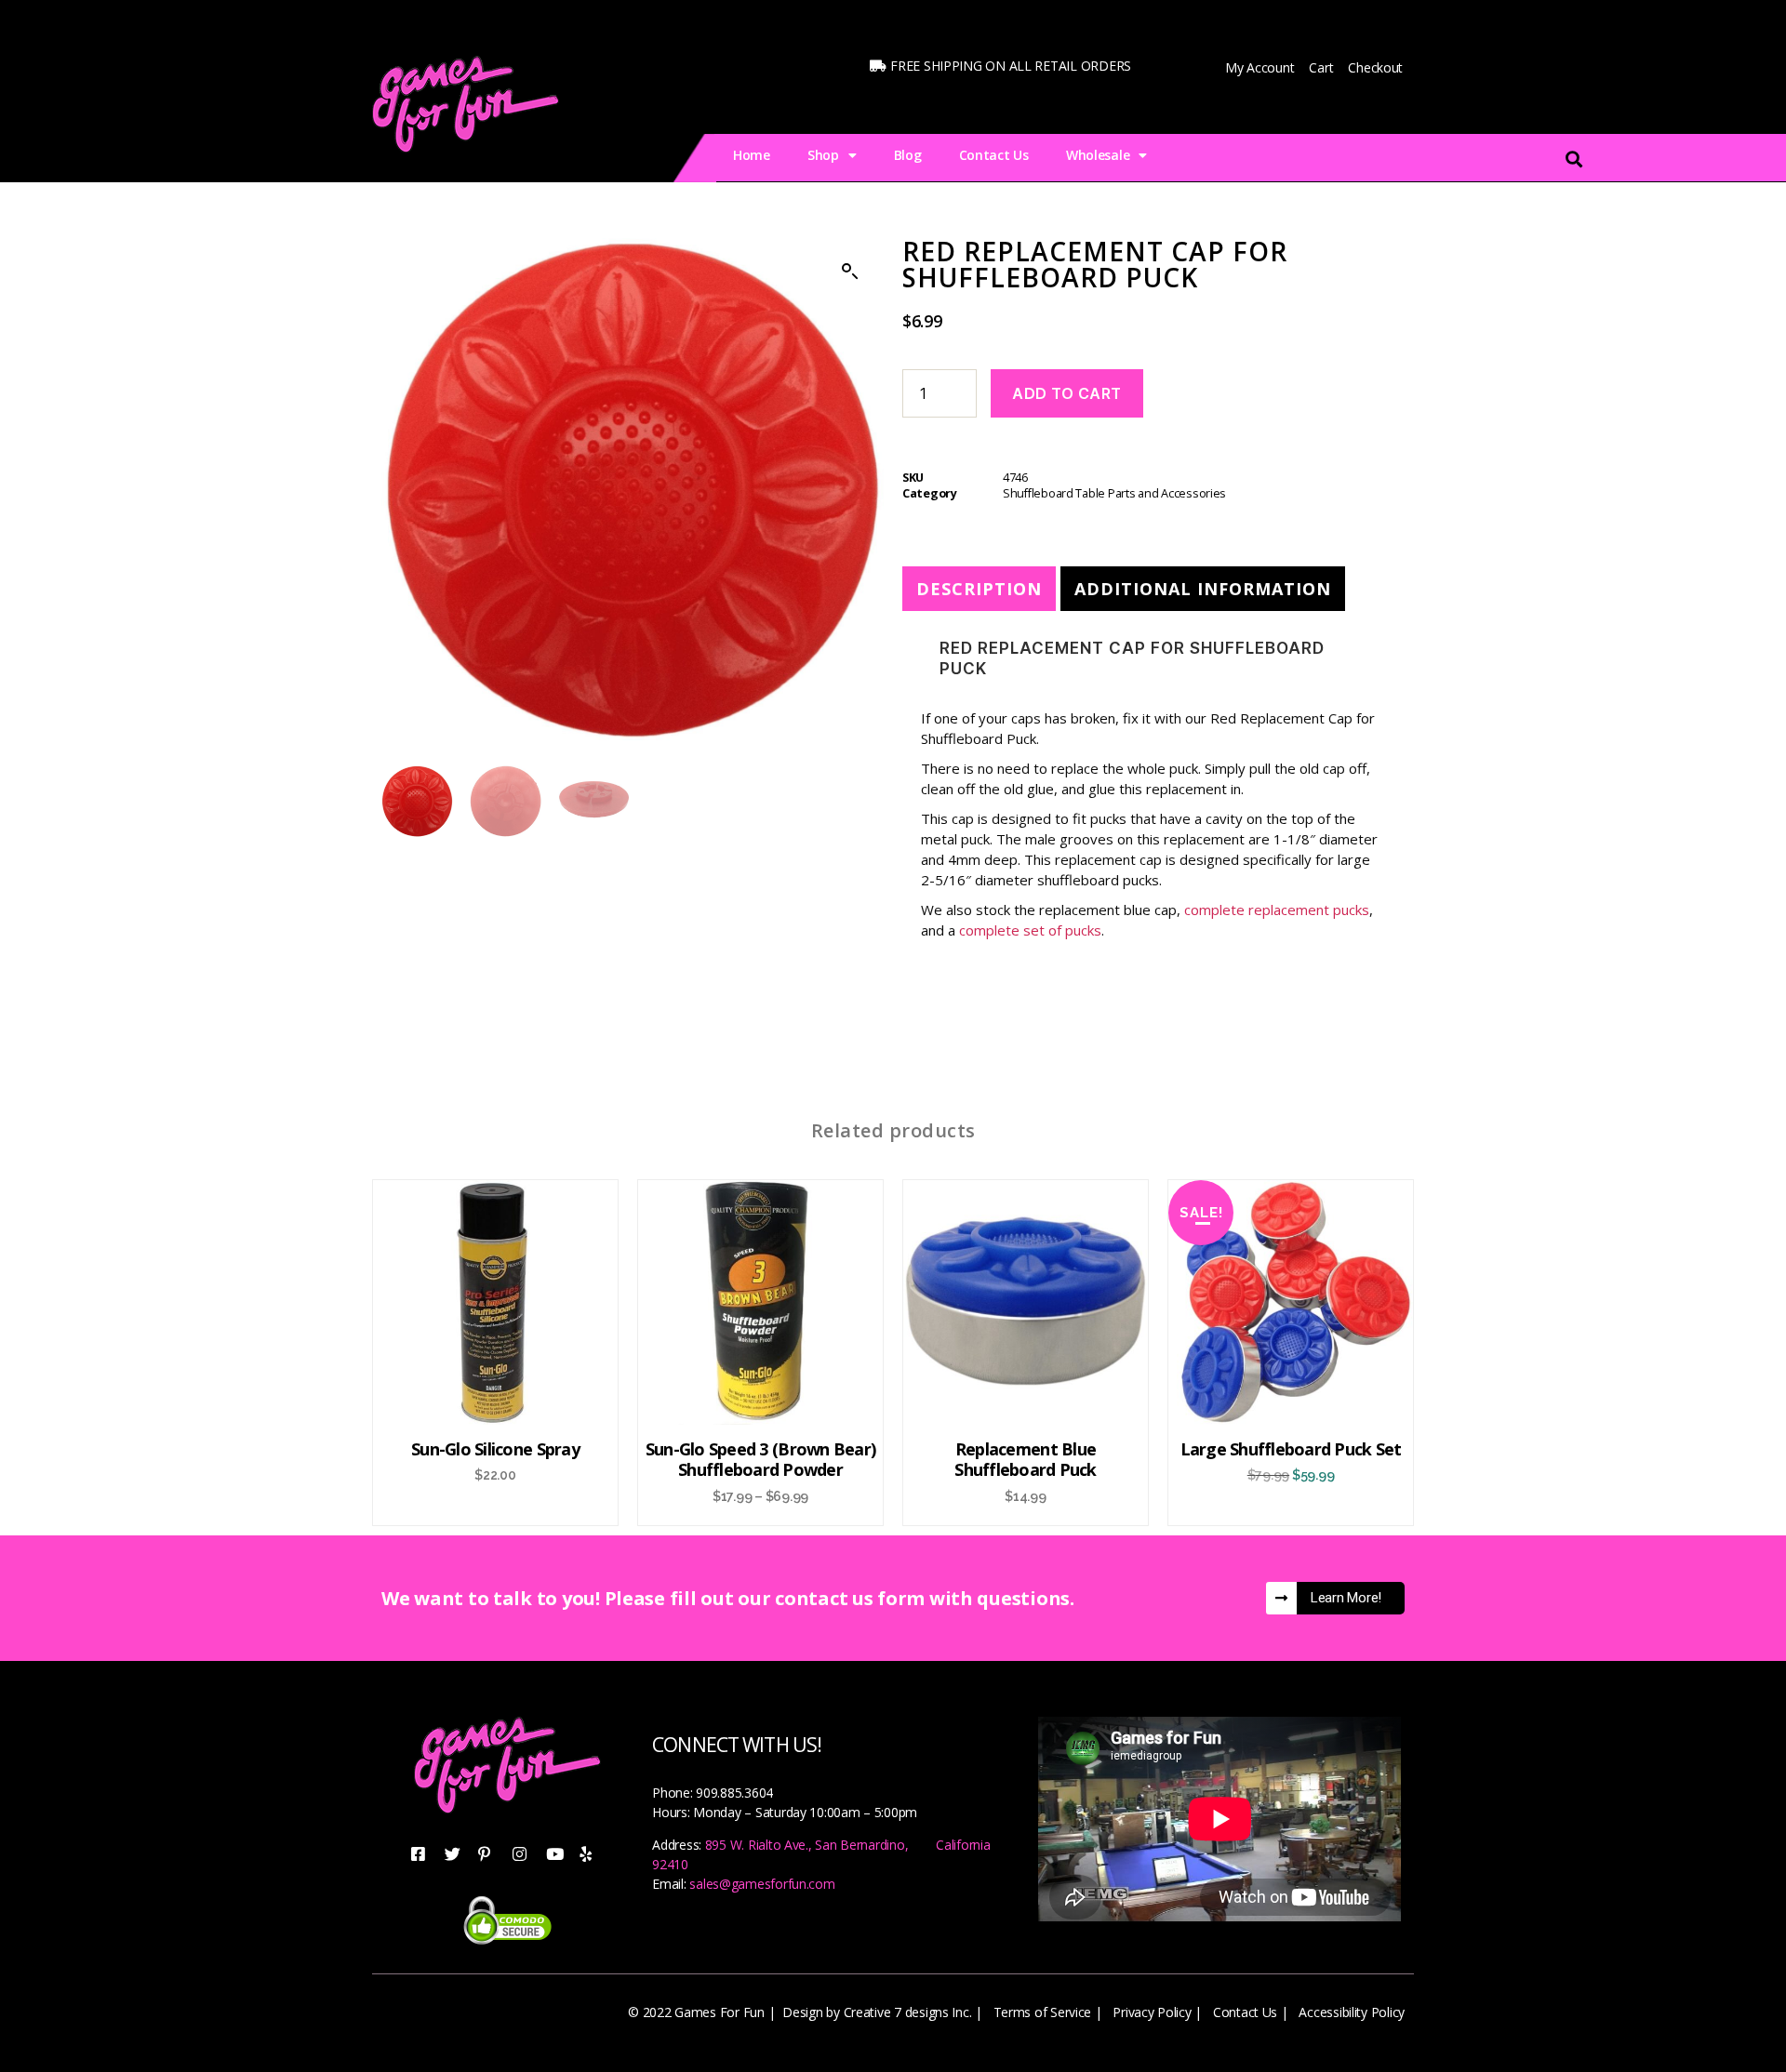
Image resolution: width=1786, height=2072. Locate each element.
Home (752, 155)
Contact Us (994, 155)
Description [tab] (979, 589)
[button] (850, 272)
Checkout (1375, 67)
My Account (1260, 67)
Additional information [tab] (1203, 589)
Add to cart (1067, 393)
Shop (823, 155)
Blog (908, 155)
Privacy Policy (1152, 2012)
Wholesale (1098, 155)
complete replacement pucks (1277, 910)
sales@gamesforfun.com (762, 1884)
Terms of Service (1043, 2012)
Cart (1321, 67)
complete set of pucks (1030, 930)
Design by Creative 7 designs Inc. (877, 2012)
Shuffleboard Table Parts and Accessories (1114, 493)
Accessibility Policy (1352, 2012)
